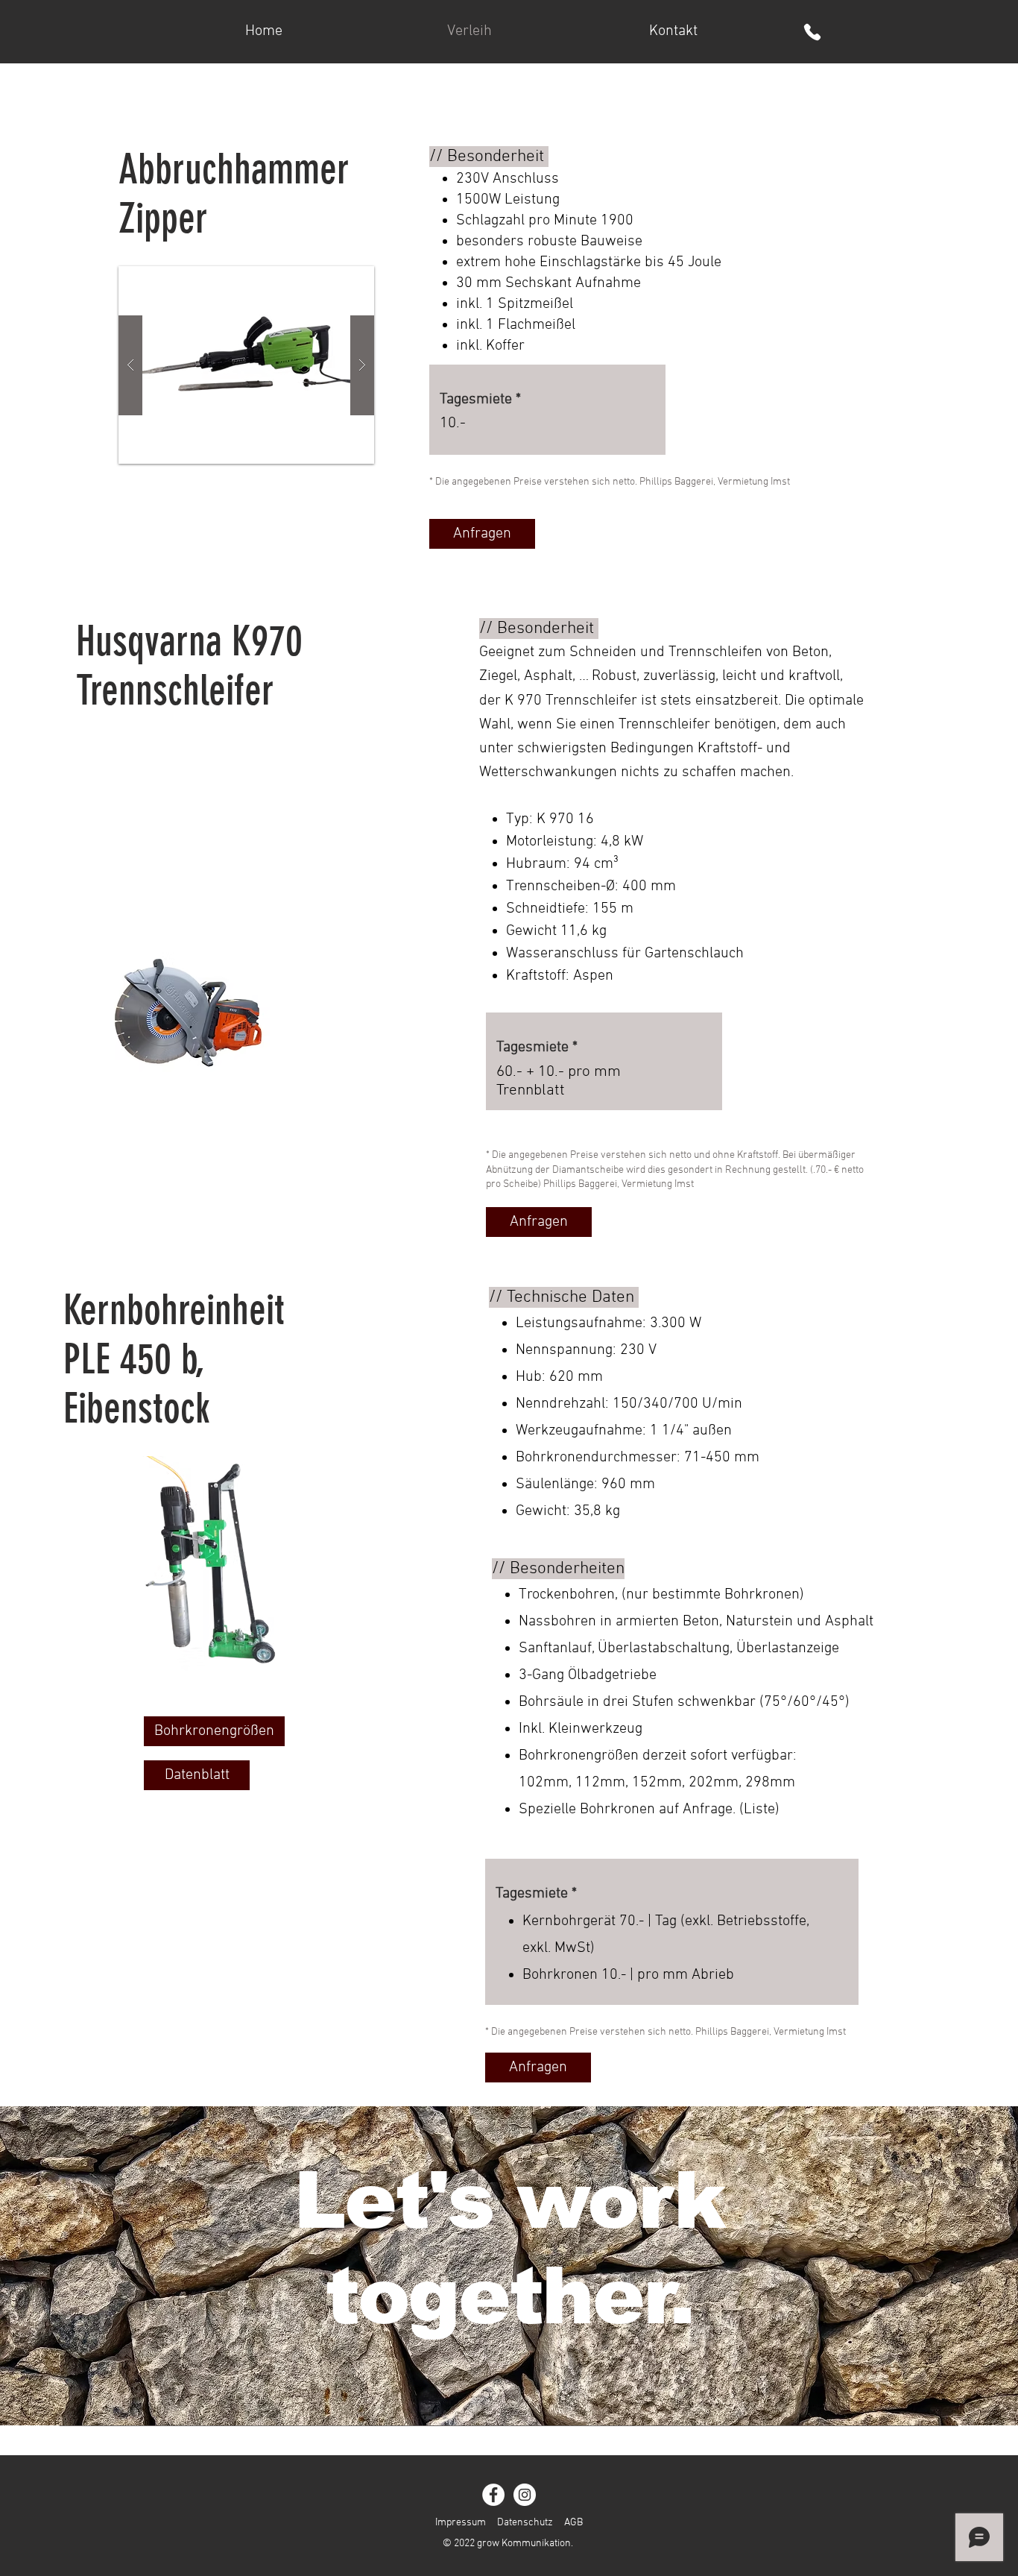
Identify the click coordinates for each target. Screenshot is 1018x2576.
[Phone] (812, 32)
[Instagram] (525, 2495)
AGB (573, 2523)
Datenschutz (525, 2523)
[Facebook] (493, 2495)
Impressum (461, 2523)
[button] (246, 365)
